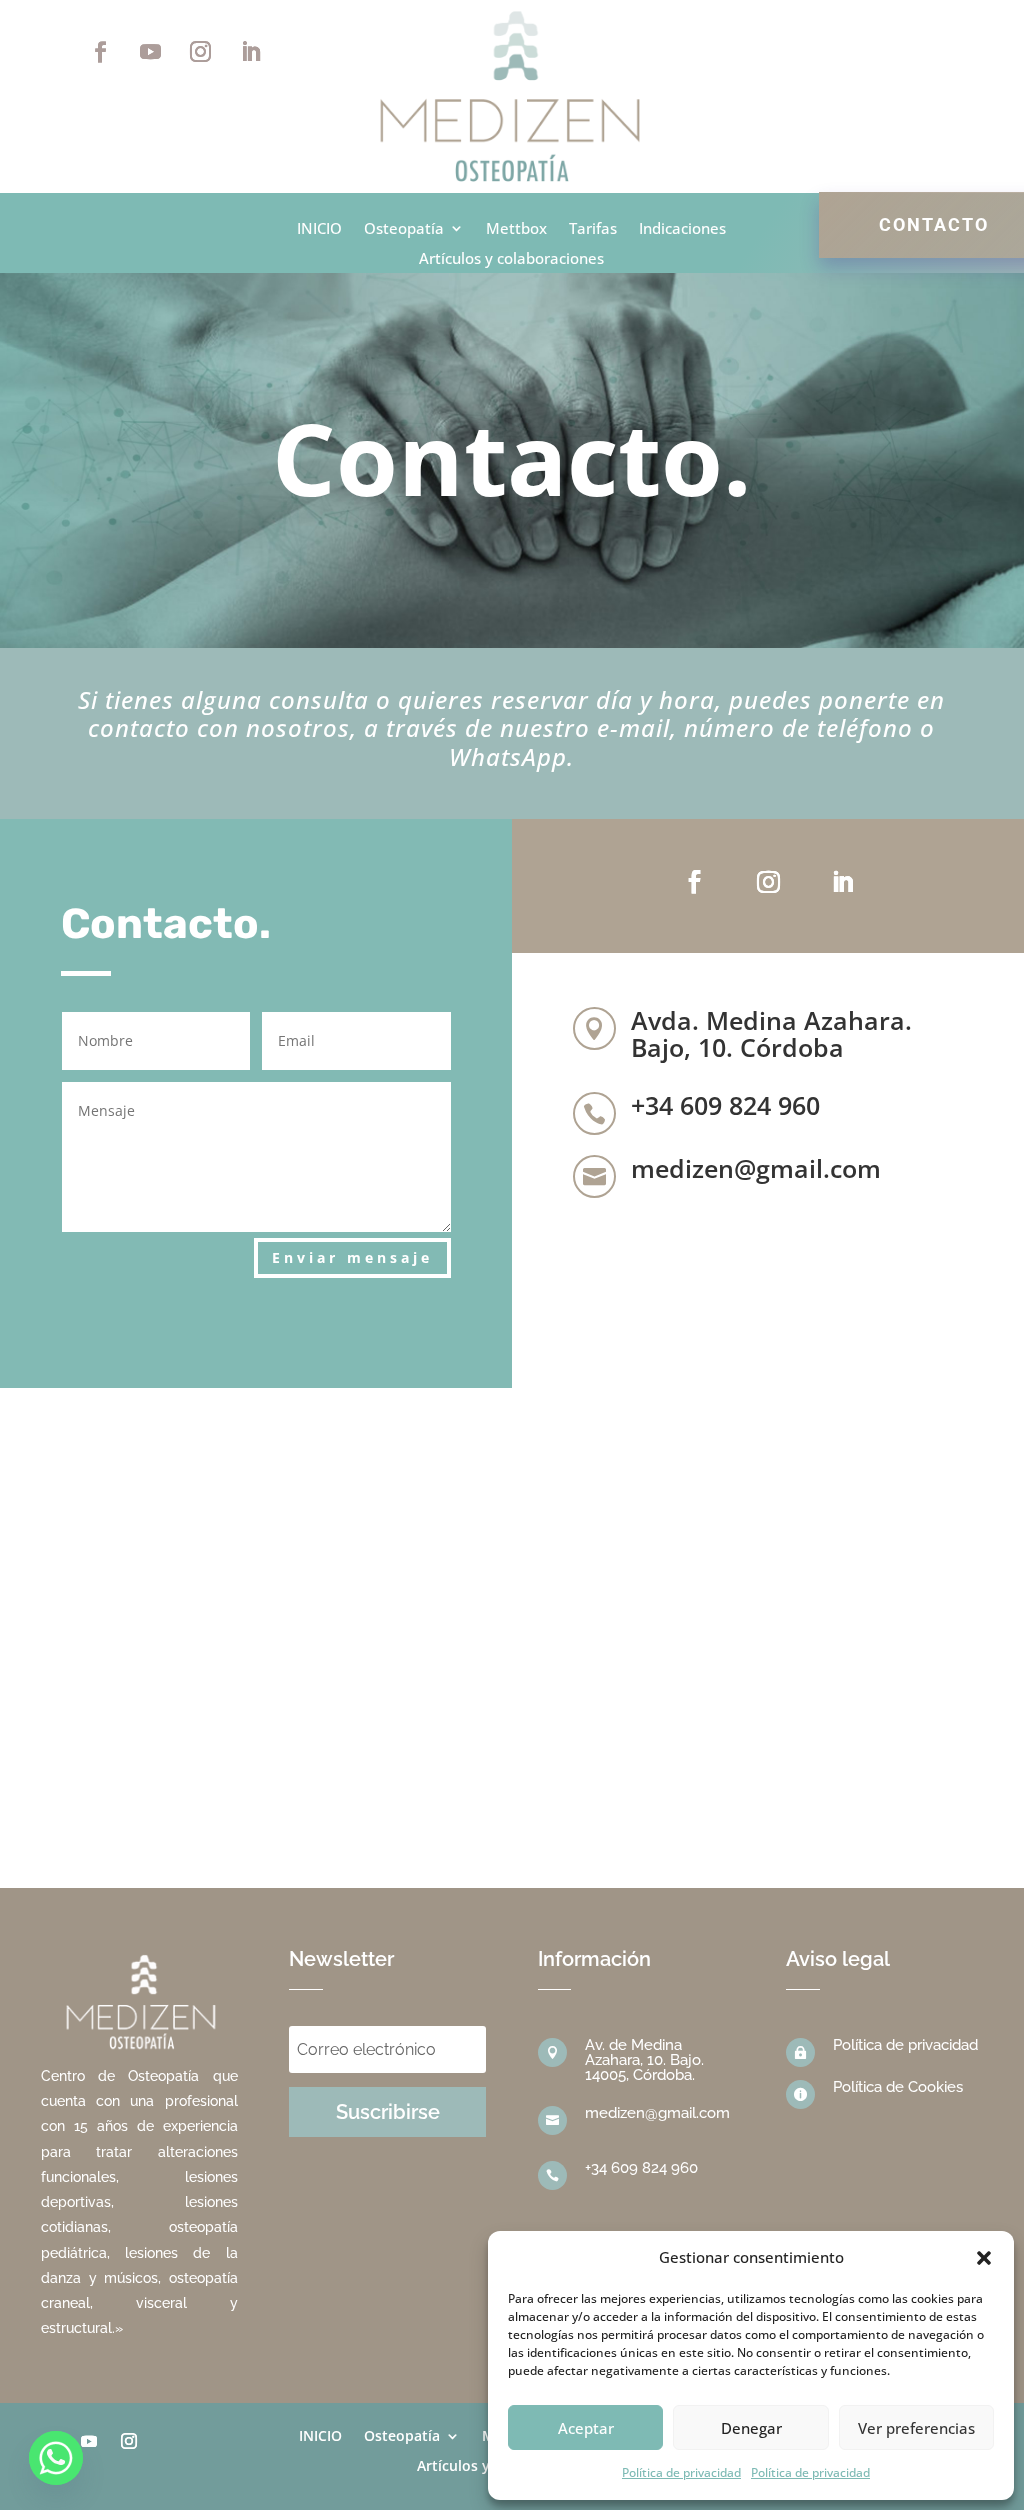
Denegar (751, 2428)
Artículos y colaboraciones (511, 259)
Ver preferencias (916, 2428)
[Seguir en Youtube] (150, 52)
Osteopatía (404, 229)
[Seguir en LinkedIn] (250, 52)
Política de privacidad (681, 2472)
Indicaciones (682, 229)
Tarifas (593, 229)
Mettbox (516, 229)
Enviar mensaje (352, 1257)
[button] (984, 2258)
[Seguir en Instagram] (200, 52)
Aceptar (586, 2428)
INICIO (319, 229)
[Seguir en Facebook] (100, 52)
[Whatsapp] (56, 2458)
